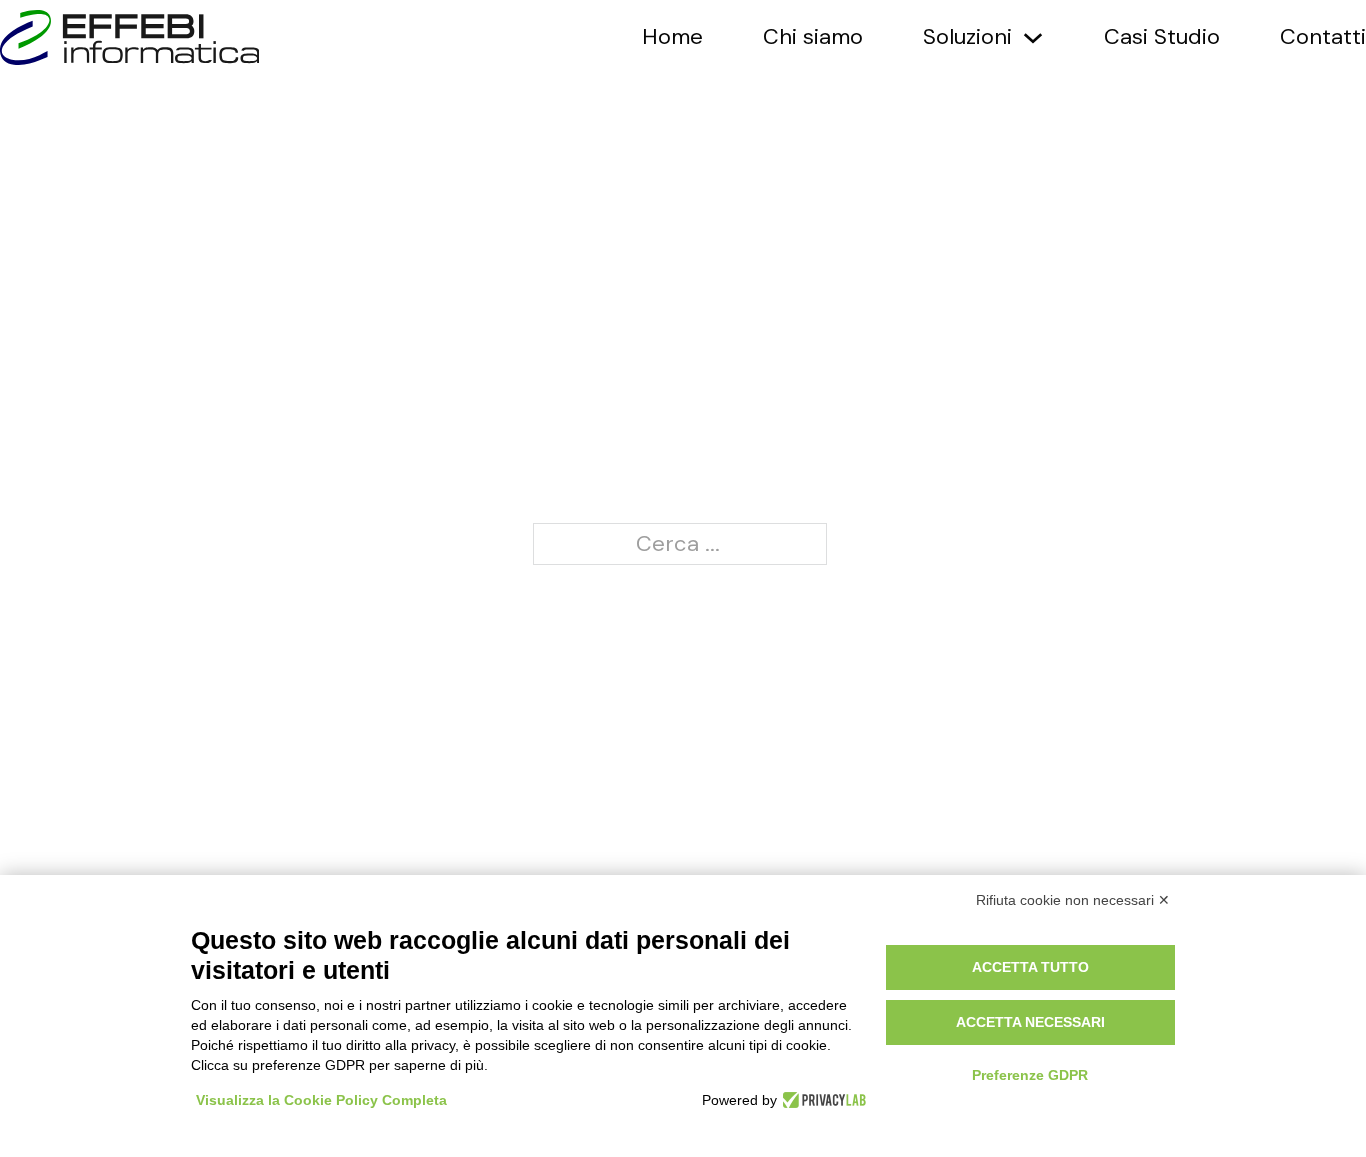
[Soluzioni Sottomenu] (1033, 38)
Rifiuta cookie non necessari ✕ (1073, 900)
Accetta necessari (1030, 1022)
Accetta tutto (1030, 967)
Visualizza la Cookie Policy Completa (321, 1100)
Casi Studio (1162, 37)
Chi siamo (813, 37)
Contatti (1323, 37)
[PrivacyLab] (821, 1100)
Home (672, 37)
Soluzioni (967, 37)
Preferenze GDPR (1030, 1075)
